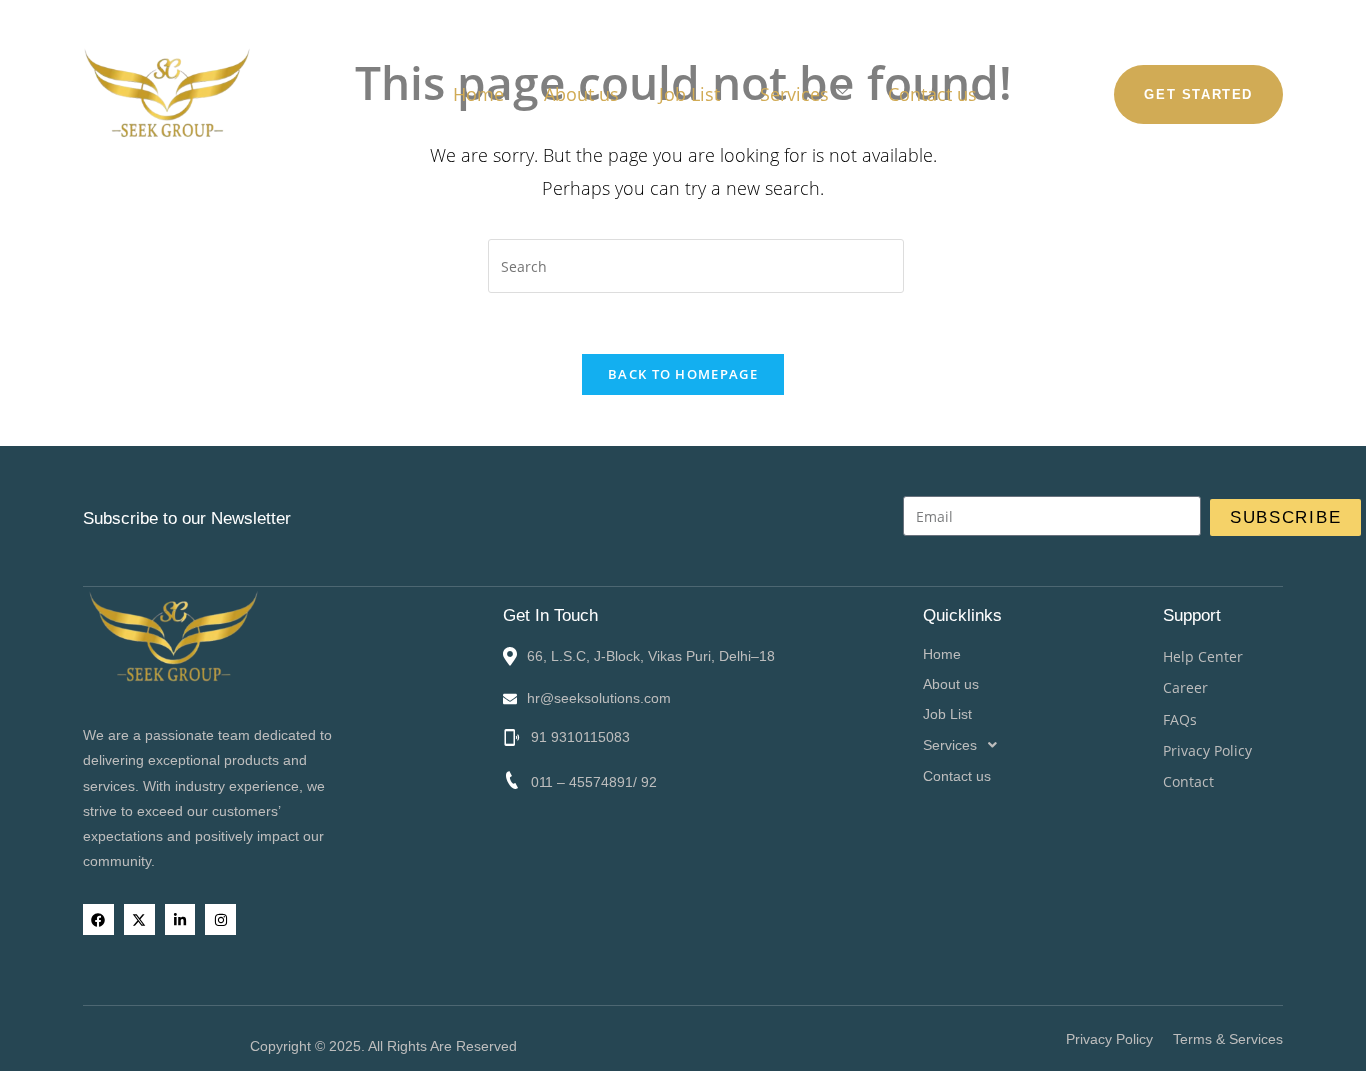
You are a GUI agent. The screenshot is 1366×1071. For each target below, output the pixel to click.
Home (478, 94)
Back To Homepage (683, 374)
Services (794, 94)
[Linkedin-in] (180, 919)
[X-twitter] (139, 919)
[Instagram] (220, 919)
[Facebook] (98, 919)
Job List (689, 94)
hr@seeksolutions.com (599, 698)
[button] (1043, 745)
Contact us (932, 94)
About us (581, 94)
